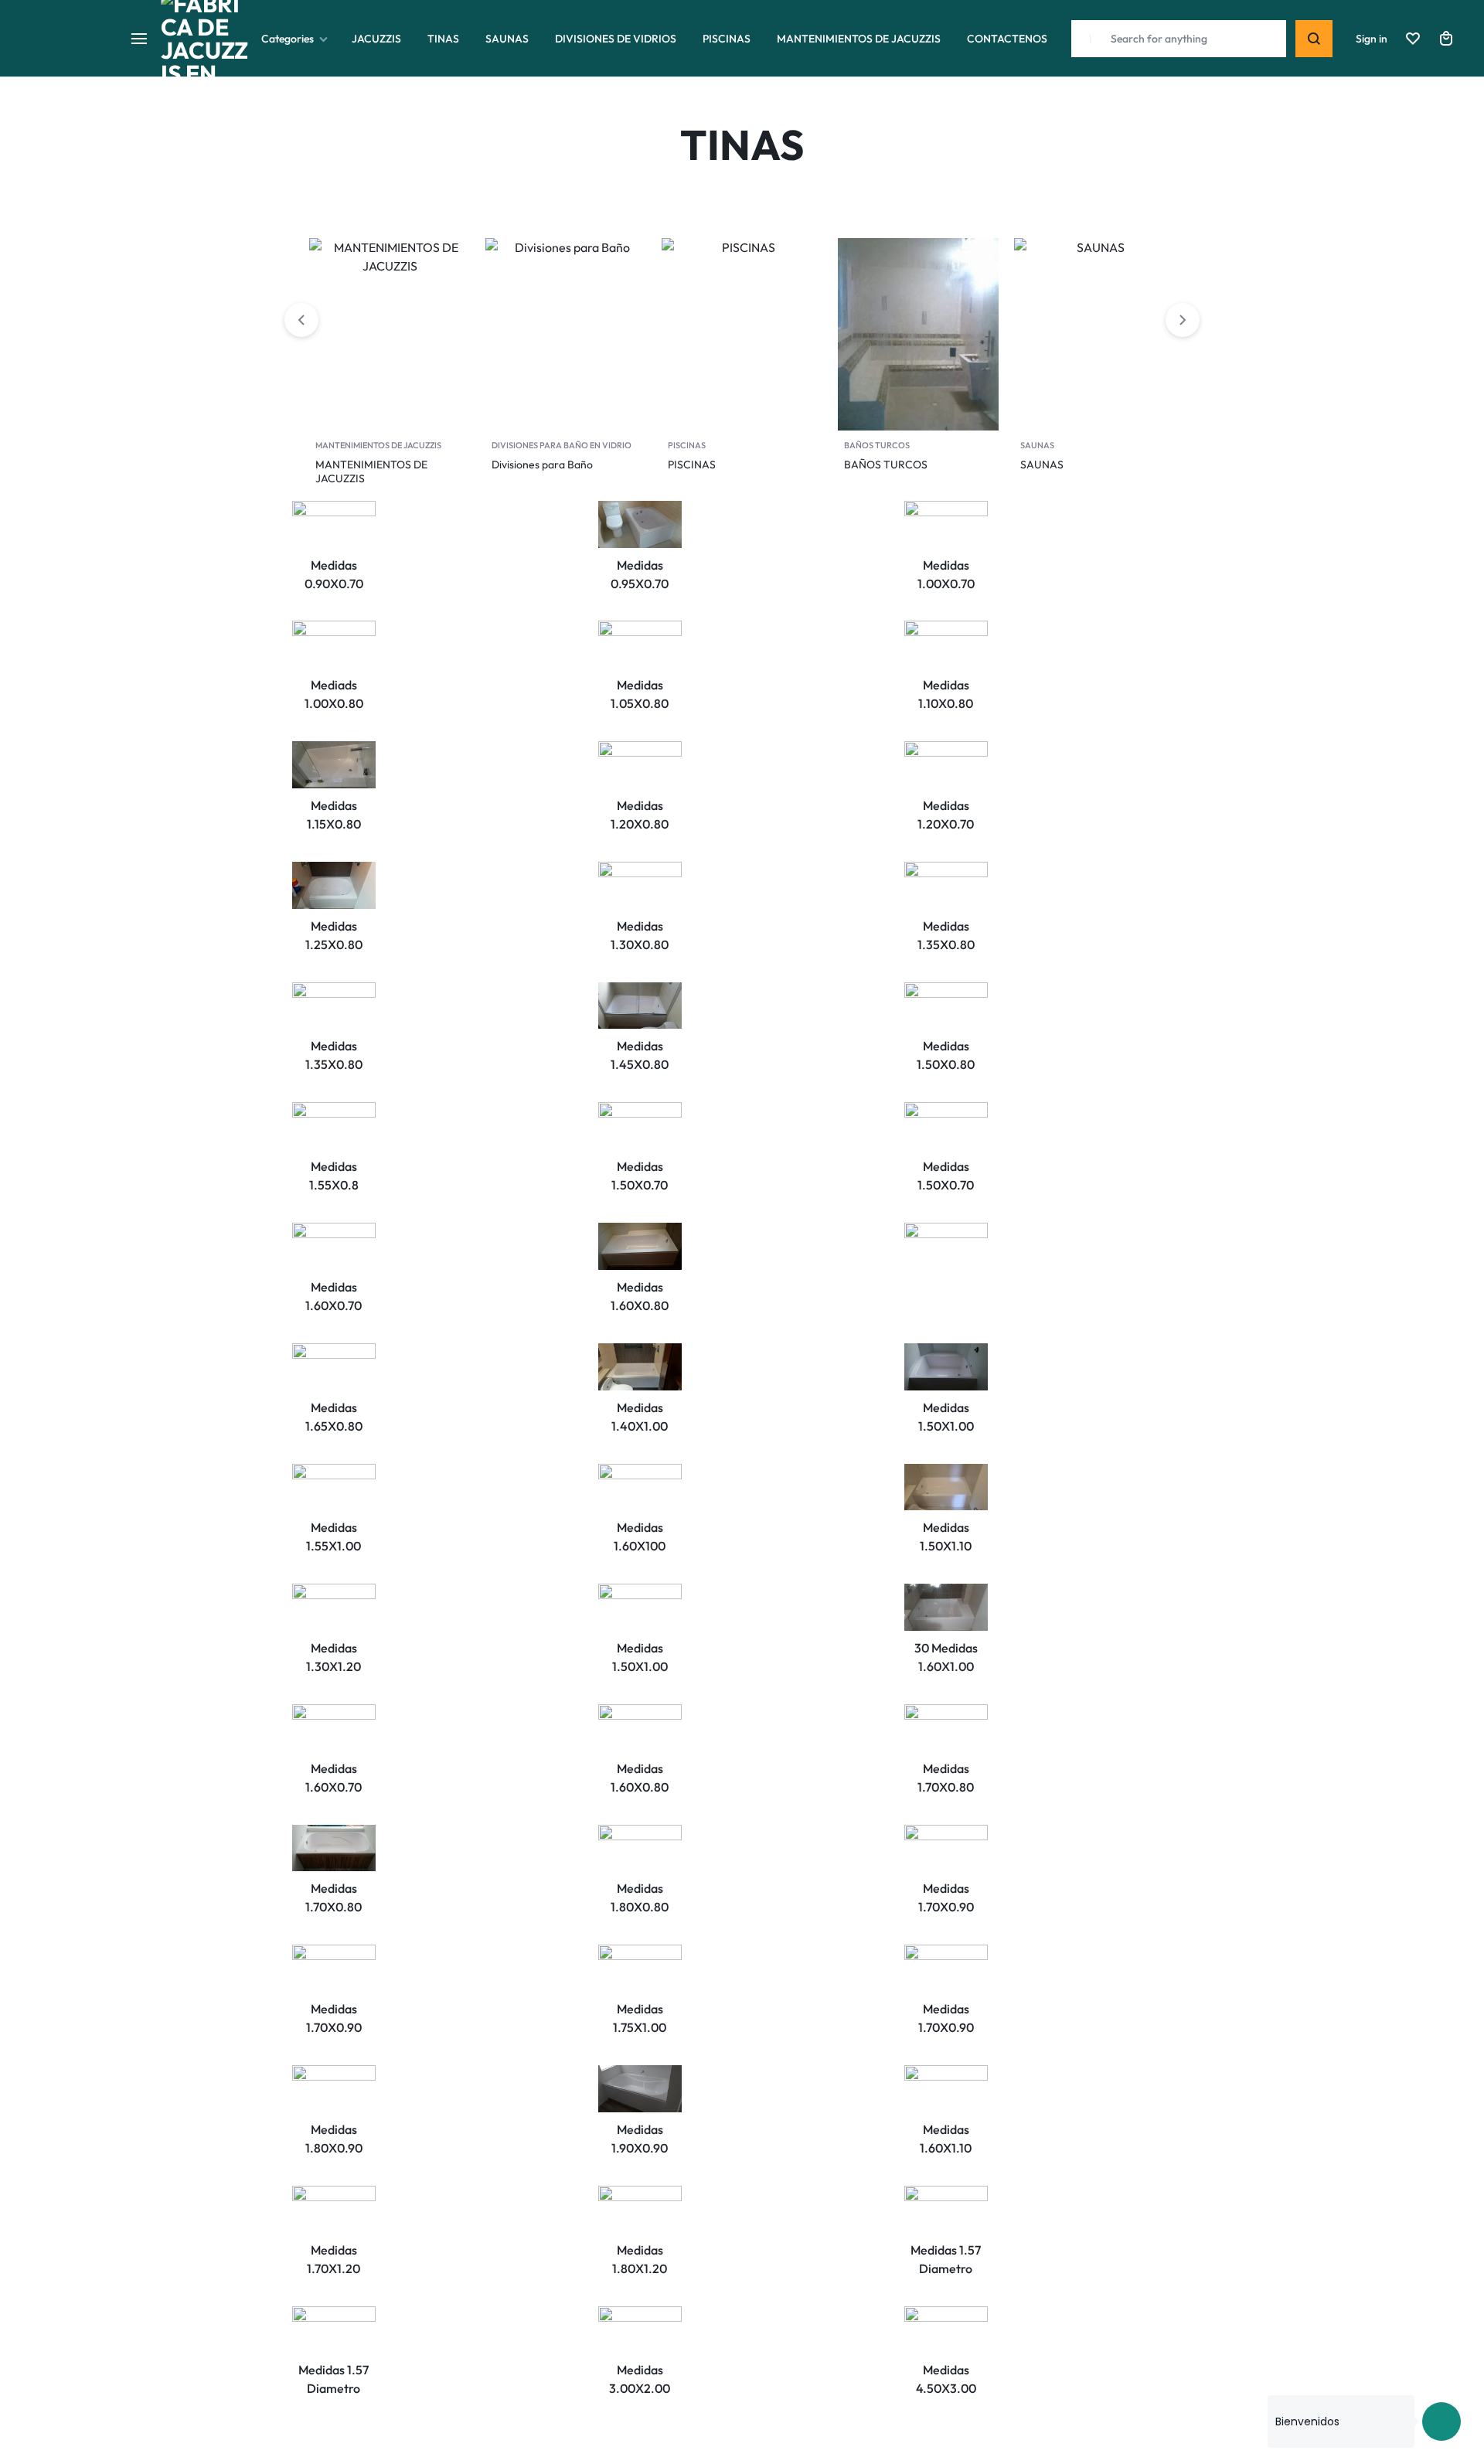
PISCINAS (727, 39)
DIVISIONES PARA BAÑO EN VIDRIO (562, 445)
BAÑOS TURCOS (877, 445)
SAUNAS (507, 39)
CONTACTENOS (1007, 39)
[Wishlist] (1413, 39)
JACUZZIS (376, 39)
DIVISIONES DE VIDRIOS (616, 39)
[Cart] (1446, 39)
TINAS (443, 39)
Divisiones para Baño (542, 465)
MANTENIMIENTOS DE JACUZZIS (859, 39)
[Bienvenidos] (1441, 2421)
